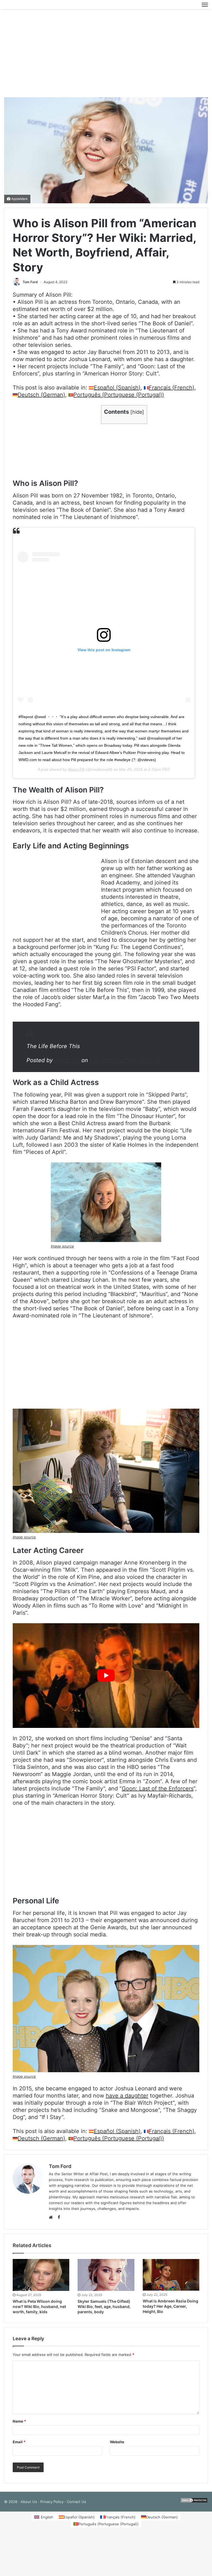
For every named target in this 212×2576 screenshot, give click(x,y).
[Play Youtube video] (106, 1678)
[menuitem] (115, 390)
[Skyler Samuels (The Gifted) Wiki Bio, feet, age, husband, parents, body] (106, 2278)
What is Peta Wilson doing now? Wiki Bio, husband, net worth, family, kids (39, 2309)
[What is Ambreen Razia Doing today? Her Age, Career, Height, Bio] (171, 2278)
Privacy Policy (52, 2504)
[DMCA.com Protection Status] (194, 2504)
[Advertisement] (106, 56)
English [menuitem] (47, 2520)
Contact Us (76, 2504)
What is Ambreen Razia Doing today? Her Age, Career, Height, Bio (170, 2309)
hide (137, 415)
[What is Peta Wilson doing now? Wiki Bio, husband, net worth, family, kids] (41, 2278)
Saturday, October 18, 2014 (125, 1063)
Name (19, 2424)
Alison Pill (76, 772)
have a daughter (127, 2098)
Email (19, 2445)
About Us (29, 2504)
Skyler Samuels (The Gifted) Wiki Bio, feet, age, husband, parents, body (104, 2309)
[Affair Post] (30, 6)
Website (117, 2445)
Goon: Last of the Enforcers (158, 1791)
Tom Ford (30, 285)
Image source (62, 1249)
